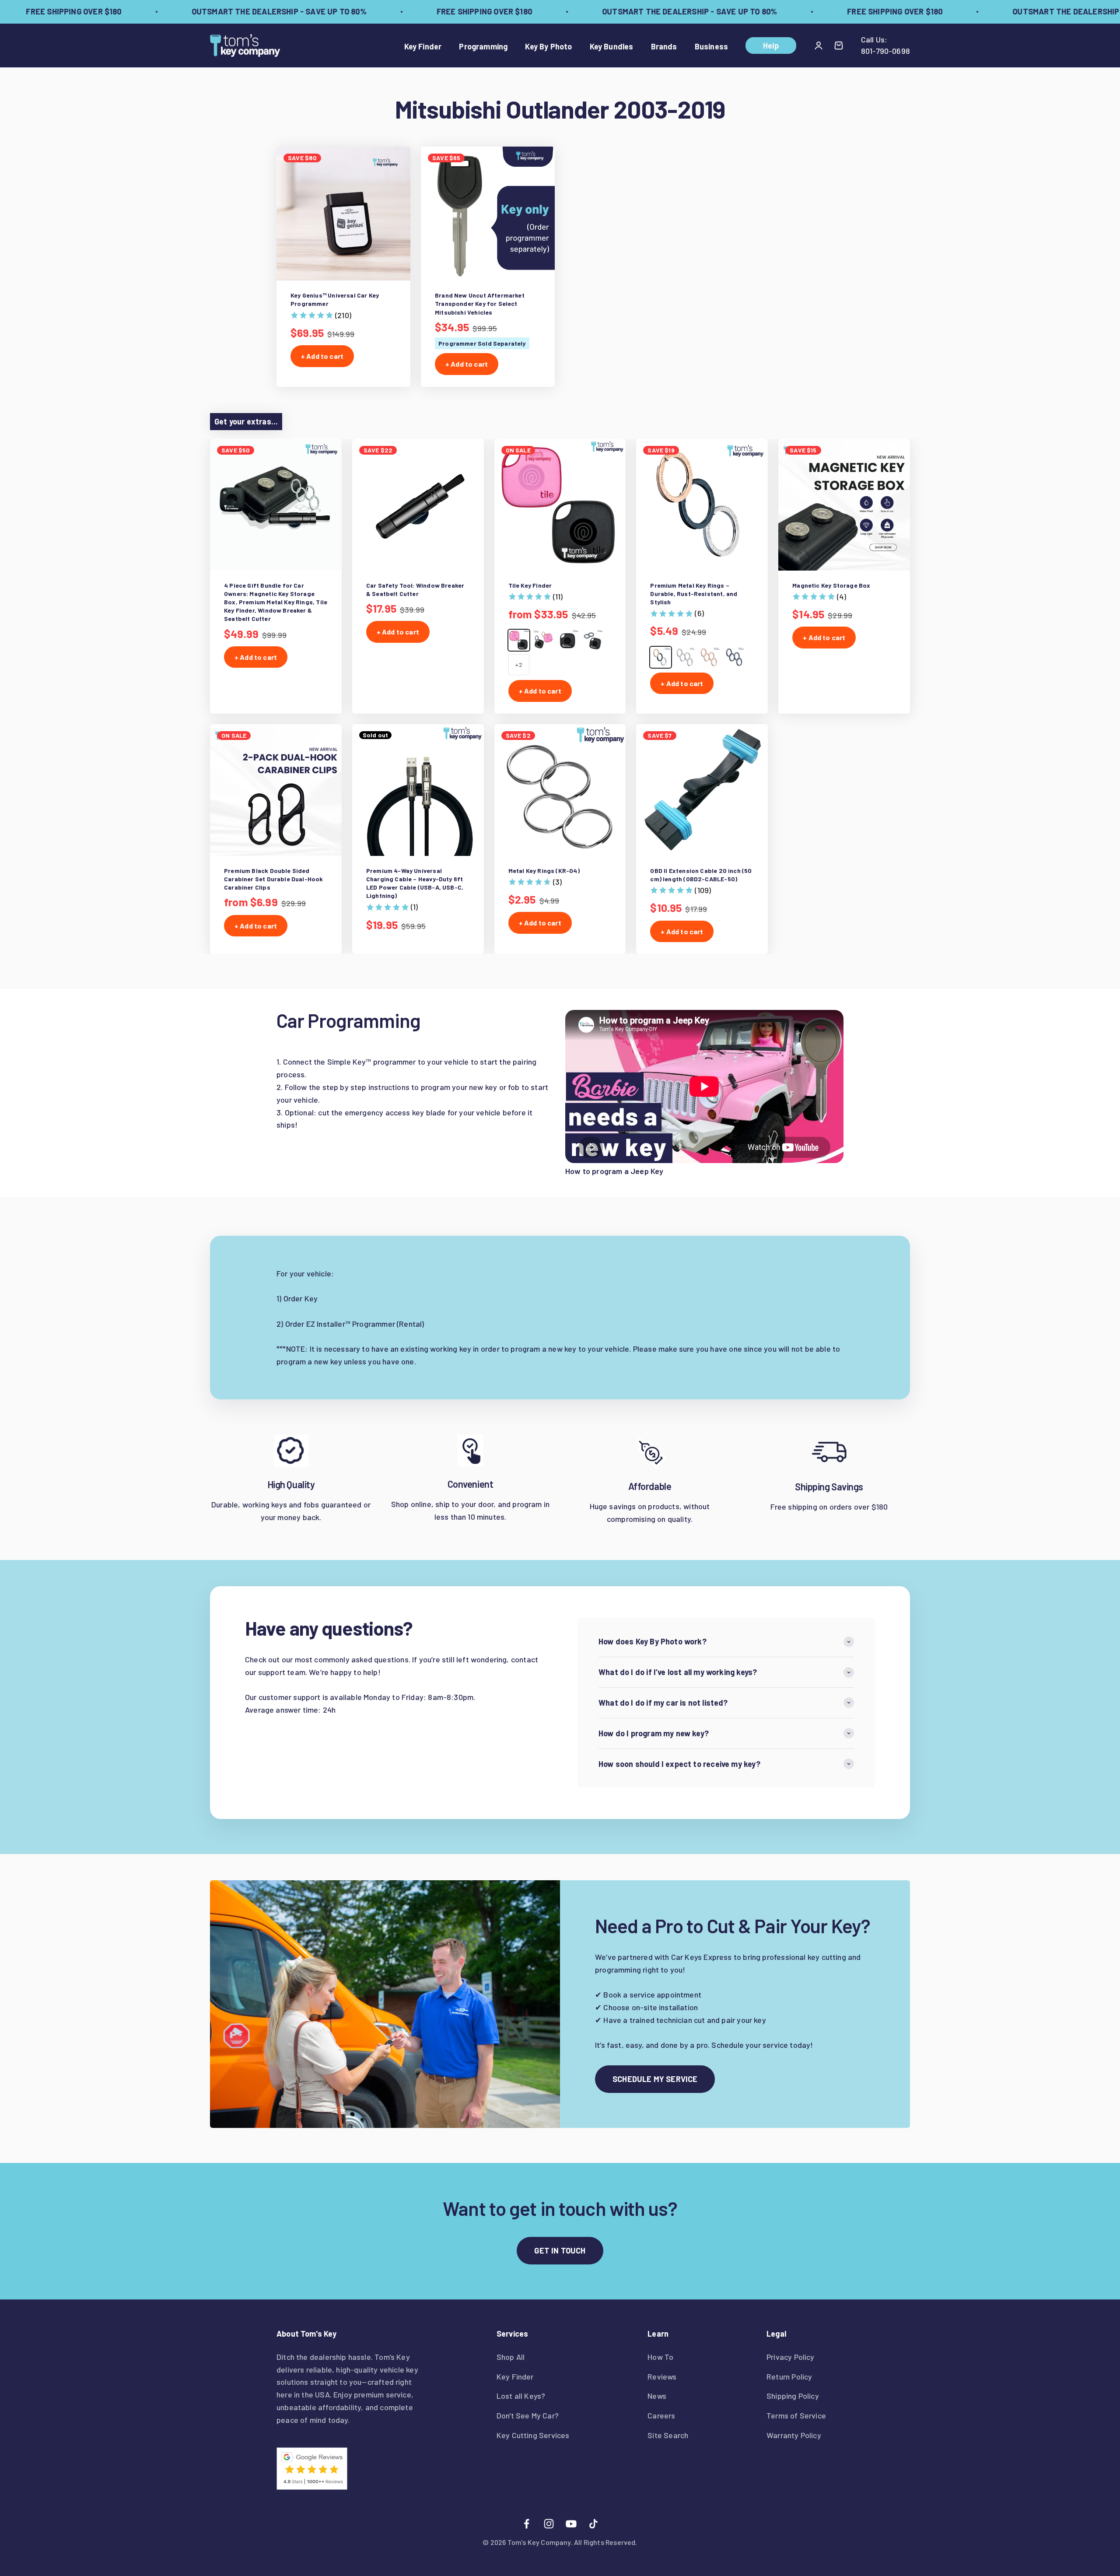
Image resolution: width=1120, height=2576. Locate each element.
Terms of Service (796, 2415)
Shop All (511, 2357)
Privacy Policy (791, 2357)
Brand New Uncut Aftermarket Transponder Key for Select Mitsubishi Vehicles (480, 303)
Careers (661, 2415)
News (657, 2396)
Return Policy (789, 2376)
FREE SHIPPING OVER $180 (429, 11)
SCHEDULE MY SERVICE (655, 2079)
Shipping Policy (793, 2396)
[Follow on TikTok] (593, 2524)
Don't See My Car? (528, 2415)
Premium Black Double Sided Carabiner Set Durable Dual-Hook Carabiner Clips (274, 879)
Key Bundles (612, 46)
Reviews (662, 2376)
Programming (483, 46)
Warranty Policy (794, 2435)
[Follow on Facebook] (527, 2524)
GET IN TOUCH (560, 2250)
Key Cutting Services (533, 2435)
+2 (518, 664)
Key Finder (423, 46)
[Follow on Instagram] (549, 2524)
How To (660, 2357)
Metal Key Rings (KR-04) (544, 871)
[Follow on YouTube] (571, 2524)
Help (771, 46)
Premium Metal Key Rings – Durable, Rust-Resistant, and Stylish (694, 594)
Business (711, 46)
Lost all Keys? (521, 2396)
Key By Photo (548, 46)
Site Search (668, 2435)
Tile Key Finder (530, 585)
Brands (664, 46)
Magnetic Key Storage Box (831, 585)
